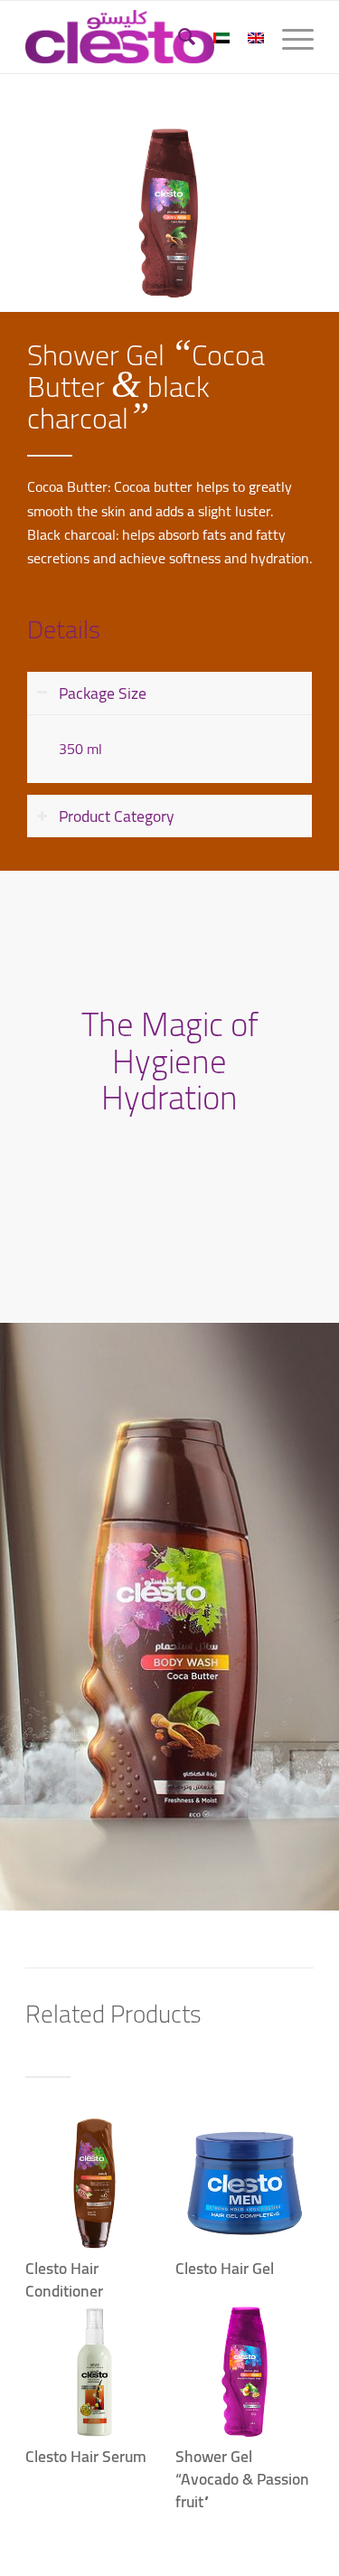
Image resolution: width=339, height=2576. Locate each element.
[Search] (178, 37)
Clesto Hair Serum (86, 2456)
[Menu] (289, 37)
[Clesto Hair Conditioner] (94, 2183)
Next (287, 2272)
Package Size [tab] (103, 693)
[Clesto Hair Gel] (245, 2183)
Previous (52, 2272)
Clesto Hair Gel (225, 2268)
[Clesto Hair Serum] (94, 2371)
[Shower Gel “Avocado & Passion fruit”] (245, 2371)
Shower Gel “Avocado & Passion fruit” (242, 2478)
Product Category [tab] (117, 816)
